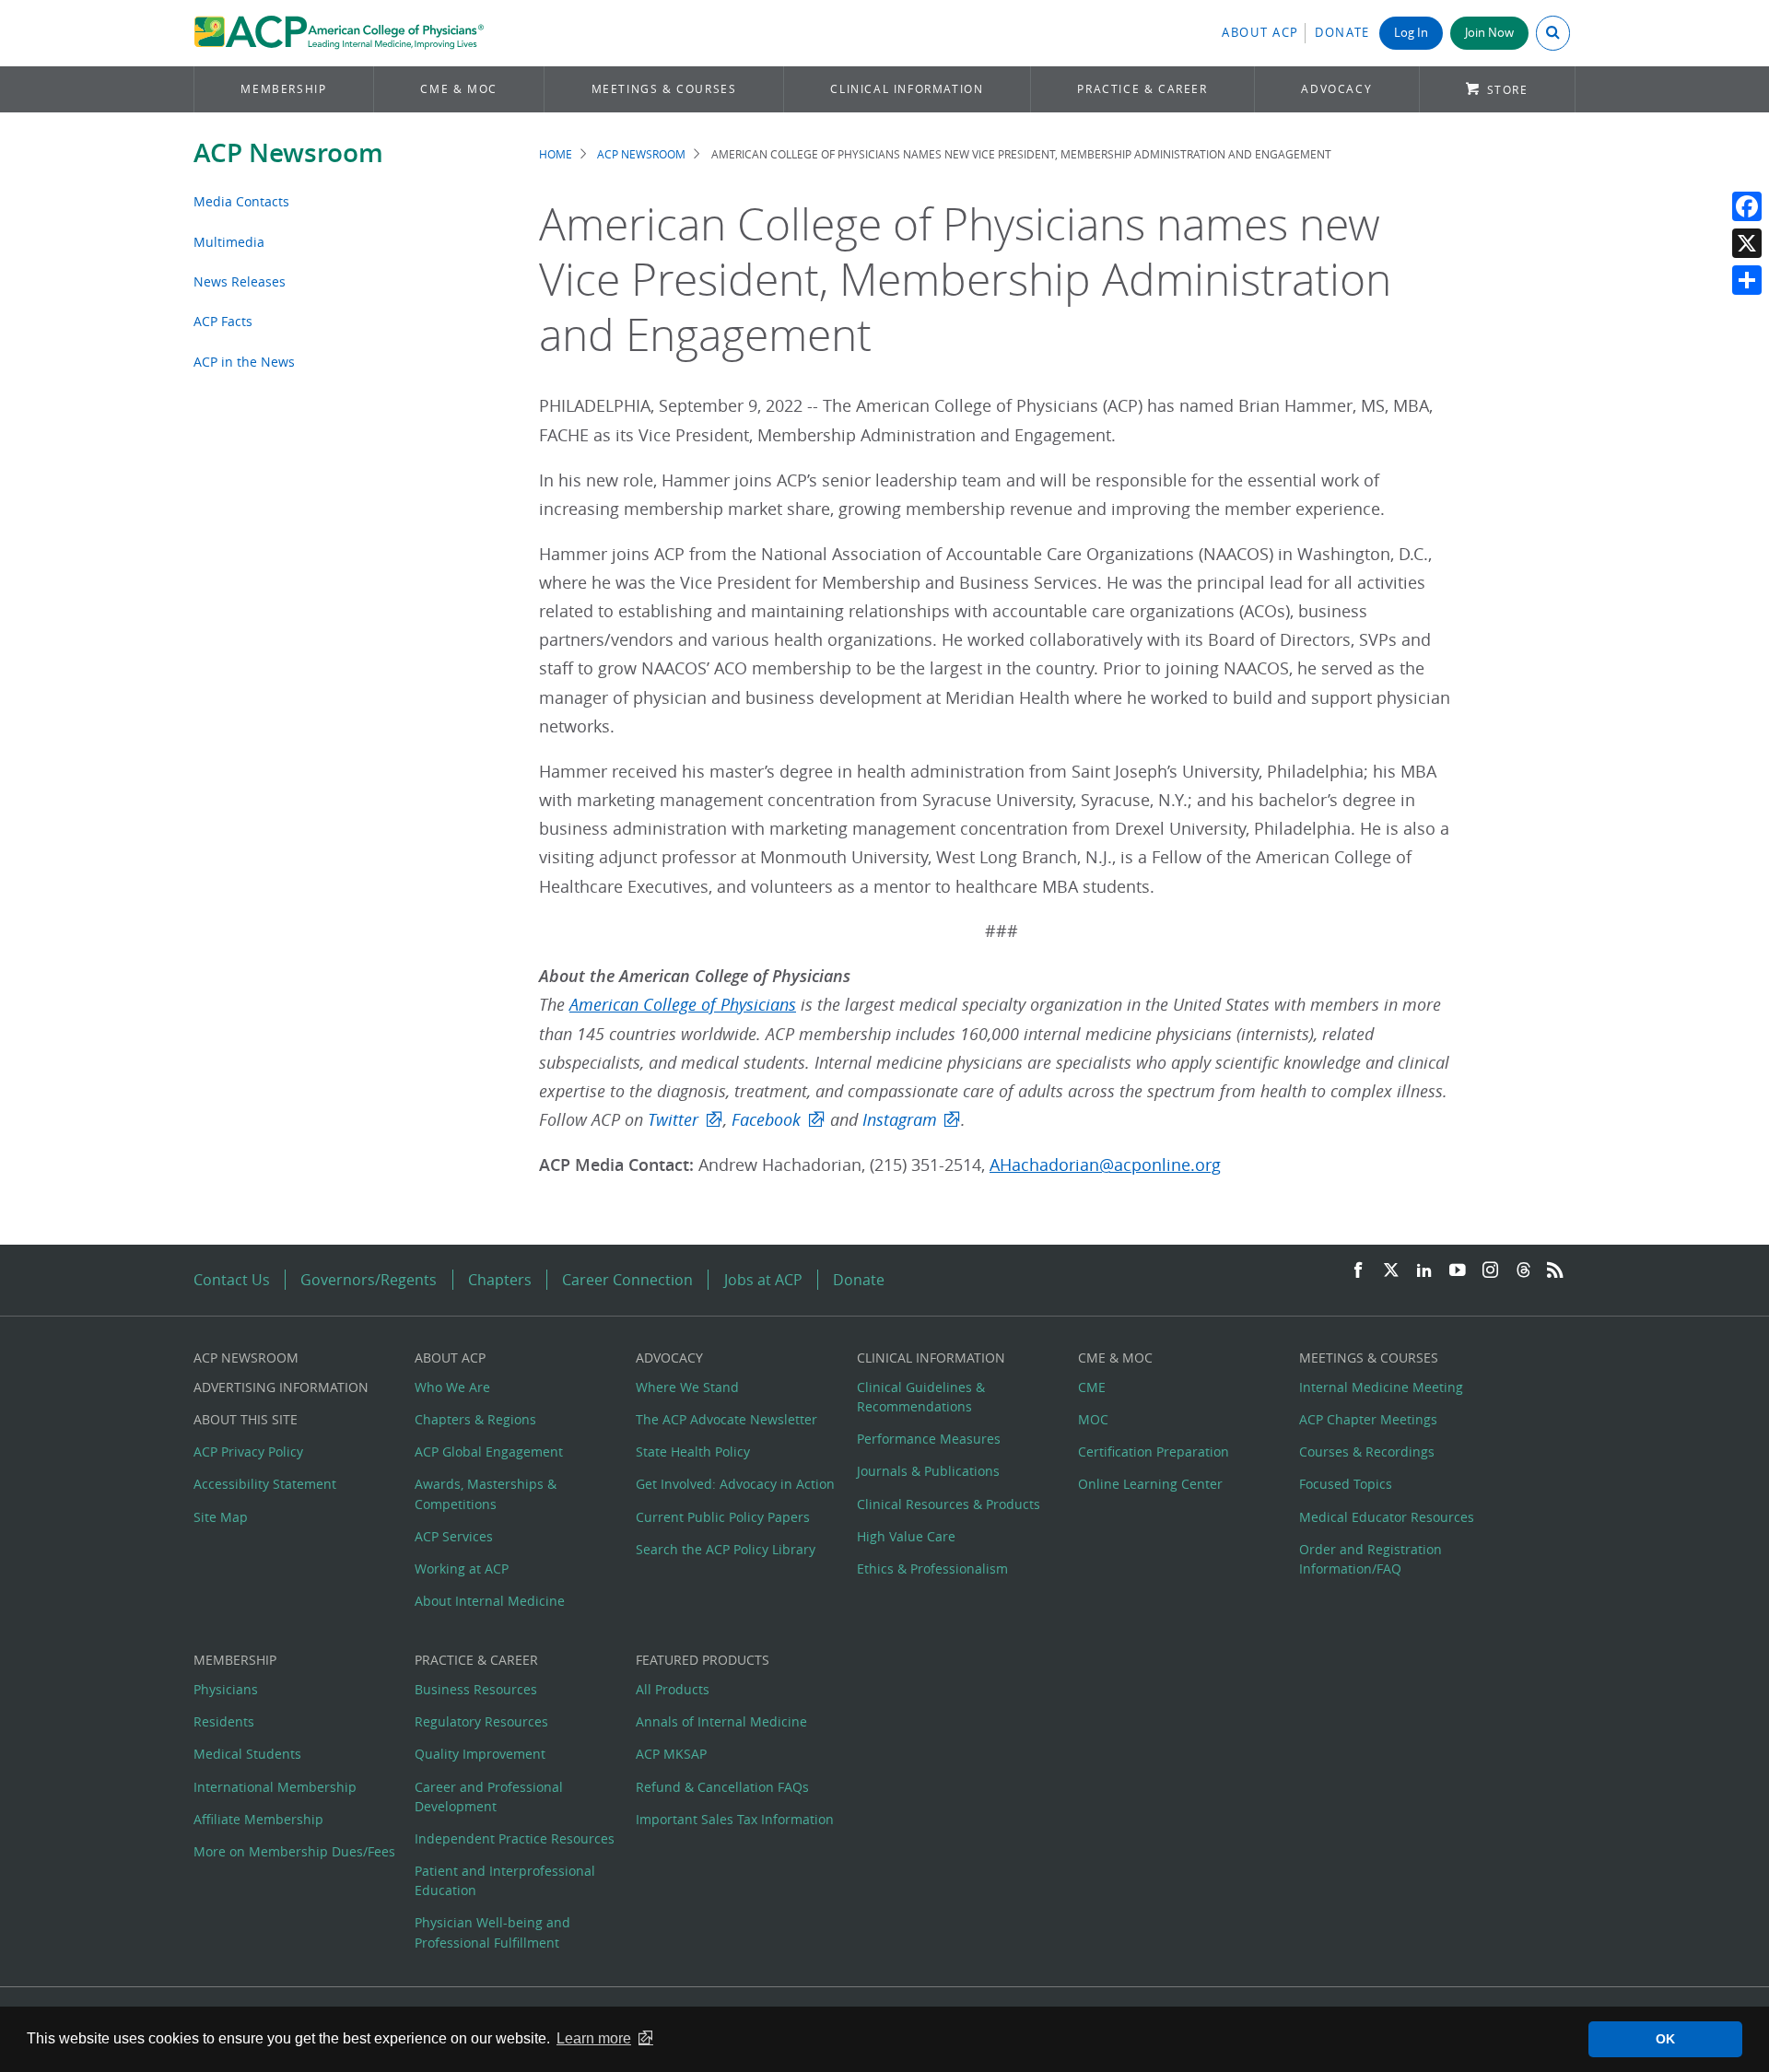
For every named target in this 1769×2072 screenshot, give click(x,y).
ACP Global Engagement (489, 1452)
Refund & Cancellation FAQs (722, 1787)
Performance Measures (929, 1439)
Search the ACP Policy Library (726, 1549)
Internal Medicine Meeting (1381, 1387)
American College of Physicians (683, 1005)
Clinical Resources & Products (949, 1504)
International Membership (275, 1787)
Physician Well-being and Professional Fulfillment (492, 1932)
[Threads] (1523, 1271)
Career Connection (627, 1280)
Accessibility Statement (265, 1484)
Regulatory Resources (481, 1721)
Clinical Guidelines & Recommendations (921, 1397)
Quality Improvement (480, 1754)
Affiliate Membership (258, 1819)
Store (1508, 90)
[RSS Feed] (1555, 1271)
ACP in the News (244, 362)
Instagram (900, 1120)
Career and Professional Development (489, 1797)
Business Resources (476, 1689)
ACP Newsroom (288, 152)
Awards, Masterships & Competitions (486, 1493)
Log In (1411, 33)
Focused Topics (1346, 1484)
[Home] (339, 33)
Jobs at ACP (763, 1280)
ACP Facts (223, 321)
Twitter (673, 1120)
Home (556, 154)
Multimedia (229, 242)
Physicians (226, 1689)
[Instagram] (1491, 1271)
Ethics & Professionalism (932, 1569)
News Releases (240, 281)
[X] (1747, 243)
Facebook (766, 1120)
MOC (1093, 1419)
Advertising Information (281, 1387)
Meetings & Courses (664, 89)
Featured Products (703, 1660)
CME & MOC (458, 89)
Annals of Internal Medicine (721, 1721)
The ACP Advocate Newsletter (726, 1419)
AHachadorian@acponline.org (1105, 1165)
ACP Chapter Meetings (1368, 1419)
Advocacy (1336, 89)
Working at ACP (462, 1569)
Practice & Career (1142, 89)
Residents (224, 1721)
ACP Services (454, 1536)
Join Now (1489, 33)
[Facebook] (1747, 206)
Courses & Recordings (1367, 1452)
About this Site (246, 1419)
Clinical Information (907, 89)
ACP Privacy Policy (248, 1452)
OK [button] (1665, 2039)
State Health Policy (693, 1452)
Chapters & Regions (475, 1419)
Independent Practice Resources (515, 1838)
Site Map (221, 1517)
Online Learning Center (1150, 1484)
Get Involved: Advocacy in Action (735, 1484)
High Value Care (906, 1536)
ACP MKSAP (671, 1754)
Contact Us (232, 1280)
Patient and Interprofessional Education (505, 1880)
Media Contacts (241, 201)
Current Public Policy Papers (723, 1517)
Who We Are (452, 1387)
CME (1092, 1387)
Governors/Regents (369, 1280)
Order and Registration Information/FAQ (1371, 1559)
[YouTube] (1458, 1271)
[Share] (1747, 280)
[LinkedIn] (1424, 1271)
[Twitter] (1391, 1271)
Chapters (500, 1280)
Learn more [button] (594, 2038)
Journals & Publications (928, 1471)
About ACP (1260, 33)
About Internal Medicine (490, 1601)
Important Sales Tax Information (735, 1819)
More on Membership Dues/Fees (294, 1851)
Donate (1342, 33)
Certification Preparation (1154, 1452)
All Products (673, 1689)
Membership (283, 89)
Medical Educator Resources (1387, 1517)
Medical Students (247, 1754)
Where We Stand (687, 1387)
